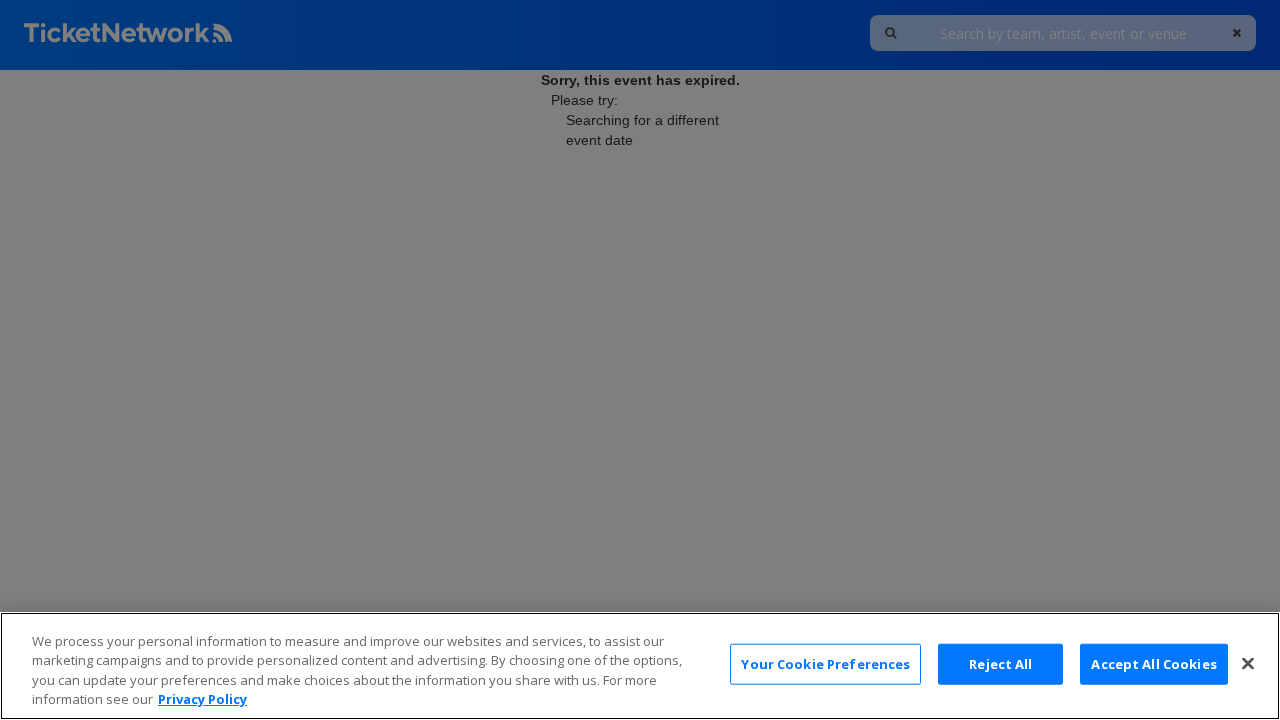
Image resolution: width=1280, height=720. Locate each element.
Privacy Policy (202, 699)
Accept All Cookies (1153, 664)
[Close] (1248, 663)
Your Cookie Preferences (825, 664)
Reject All (1000, 664)
